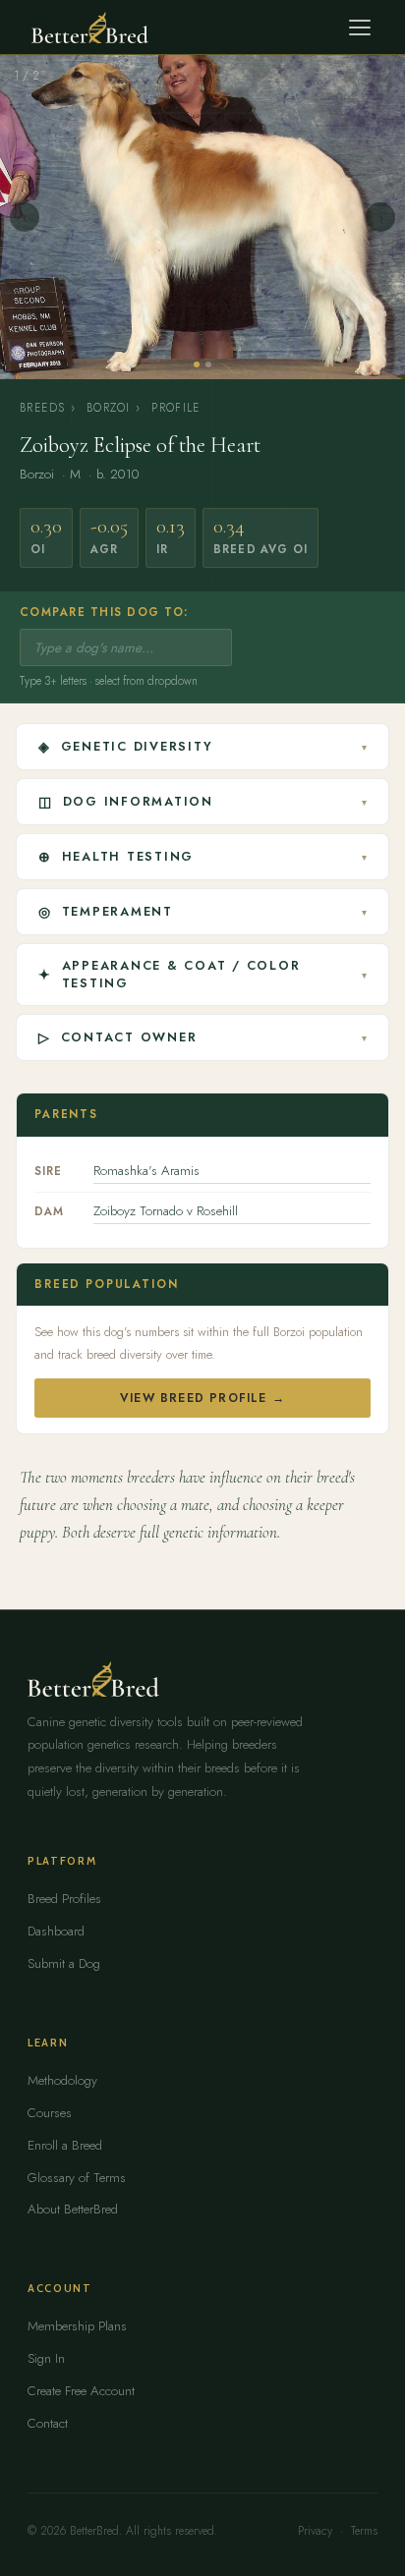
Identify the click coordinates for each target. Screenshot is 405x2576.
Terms (364, 2531)
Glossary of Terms (77, 2178)
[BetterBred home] (90, 28)
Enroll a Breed (65, 2145)
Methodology (62, 2080)
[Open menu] (360, 28)
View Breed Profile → (202, 1398)
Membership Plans (77, 2326)
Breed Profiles (64, 1899)
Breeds (42, 408)
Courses (50, 2113)
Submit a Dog (64, 1963)
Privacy (315, 2531)
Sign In (46, 2358)
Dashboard (56, 1931)
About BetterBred (73, 2209)
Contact (48, 2423)
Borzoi (108, 408)
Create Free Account (81, 2391)
